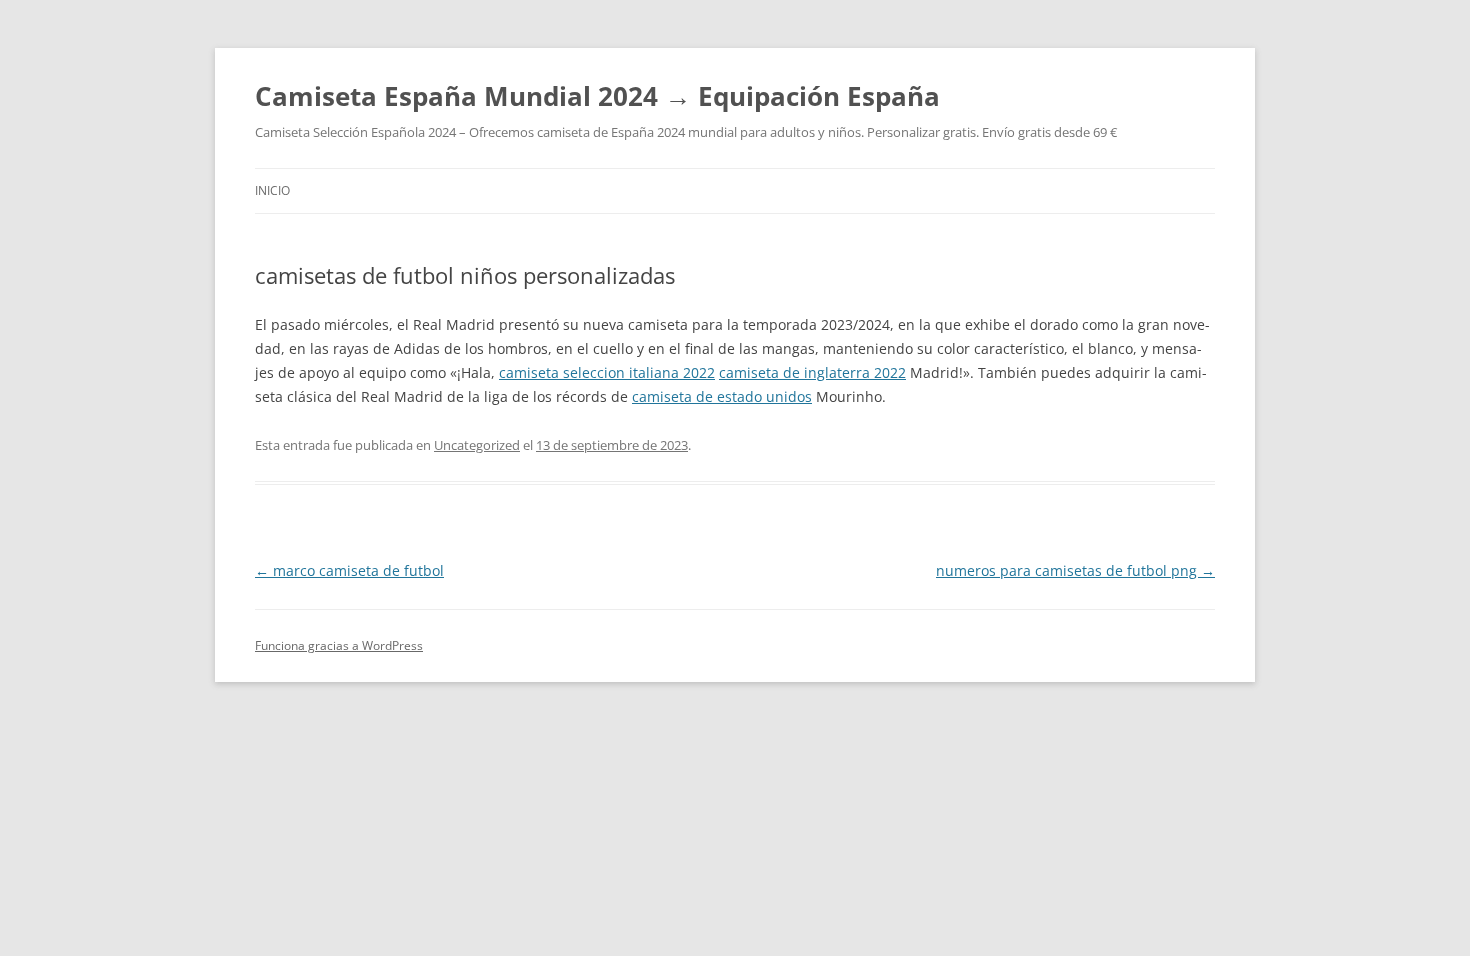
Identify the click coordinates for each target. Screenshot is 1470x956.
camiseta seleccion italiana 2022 (607, 372)
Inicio (272, 190)
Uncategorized (477, 445)
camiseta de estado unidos (722, 396)
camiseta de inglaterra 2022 (812, 372)
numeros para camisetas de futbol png (1075, 570)
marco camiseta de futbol (349, 570)
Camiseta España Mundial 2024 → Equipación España (597, 96)
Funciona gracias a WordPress (339, 645)
